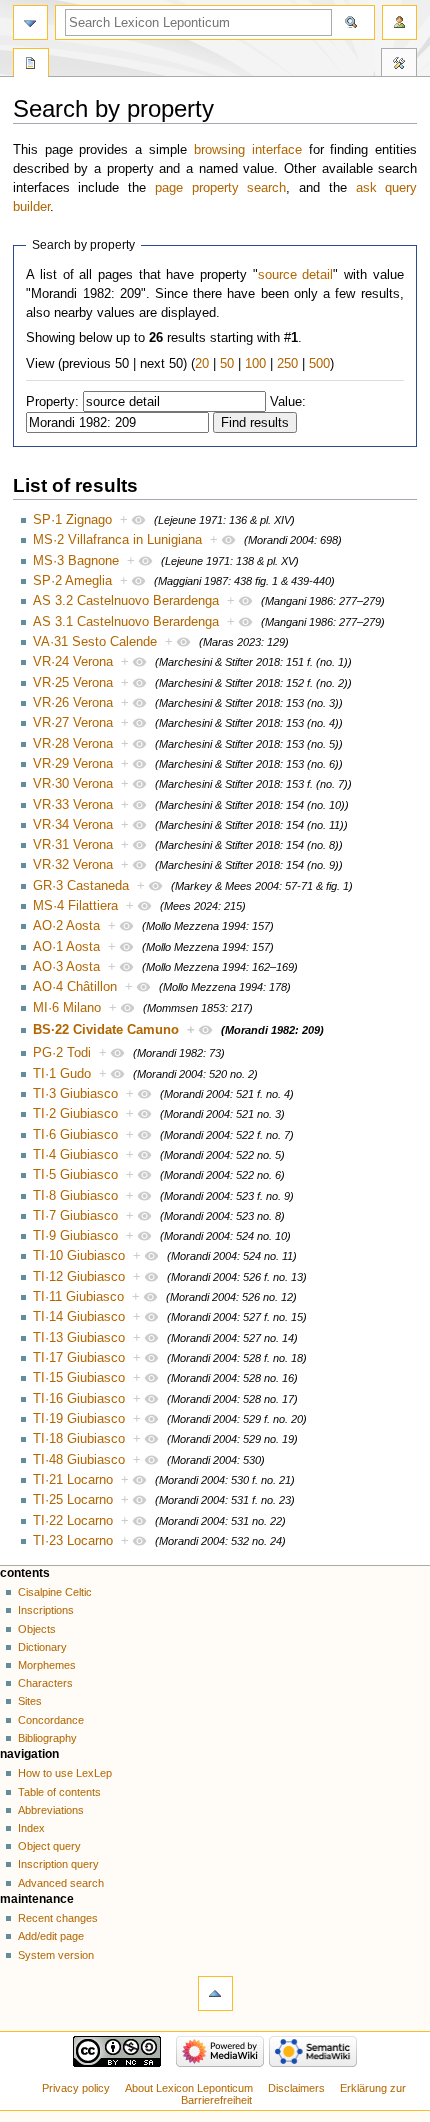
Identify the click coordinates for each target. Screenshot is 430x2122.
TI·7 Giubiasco (75, 1216)
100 (255, 364)
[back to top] (215, 1993)
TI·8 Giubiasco (75, 1196)
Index (31, 1828)
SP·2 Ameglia (72, 581)
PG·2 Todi (62, 1053)
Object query (49, 1846)
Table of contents (59, 1792)
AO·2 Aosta (66, 926)
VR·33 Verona (73, 805)
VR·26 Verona (73, 703)
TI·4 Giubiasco (75, 1155)
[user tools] (399, 22)
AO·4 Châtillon (75, 987)
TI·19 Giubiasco (79, 1419)
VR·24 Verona (73, 662)
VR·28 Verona (73, 744)
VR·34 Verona (73, 825)
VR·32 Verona (73, 865)
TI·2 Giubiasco (75, 1114)
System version (56, 1955)
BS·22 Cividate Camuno (106, 1030)
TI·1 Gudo (62, 1074)
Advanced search (61, 1883)
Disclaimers (296, 2088)
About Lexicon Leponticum (189, 2088)
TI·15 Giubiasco (79, 1378)
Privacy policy (76, 2088)
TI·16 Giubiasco (79, 1399)
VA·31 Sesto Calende (95, 642)
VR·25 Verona (73, 683)
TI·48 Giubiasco (79, 1460)
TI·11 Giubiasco (78, 1297)
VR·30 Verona (73, 784)
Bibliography (47, 1738)
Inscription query (58, 1864)
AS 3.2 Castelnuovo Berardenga (126, 601)
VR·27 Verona (73, 723)
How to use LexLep (65, 1773)
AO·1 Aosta (66, 947)
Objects (37, 1629)
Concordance (51, 1720)
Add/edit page (51, 1936)
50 (227, 364)
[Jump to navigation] (30, 22)
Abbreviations (51, 1810)
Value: (288, 402)
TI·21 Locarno (73, 1480)
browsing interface (248, 150)
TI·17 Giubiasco (79, 1358)
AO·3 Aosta (66, 967)
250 (287, 364)
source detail (296, 275)
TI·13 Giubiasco (79, 1338)
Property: (52, 402)
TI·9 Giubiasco (75, 1236)
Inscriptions (46, 1610)
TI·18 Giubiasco (79, 1439)
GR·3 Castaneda (81, 886)
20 (202, 364)
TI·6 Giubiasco (75, 1135)
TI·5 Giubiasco (75, 1175)
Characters (45, 1683)
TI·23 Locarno (73, 1541)
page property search (220, 188)
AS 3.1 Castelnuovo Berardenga (126, 622)
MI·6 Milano (67, 1008)
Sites (30, 1701)
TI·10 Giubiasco (79, 1256)
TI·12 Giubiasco (79, 1277)
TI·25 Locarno (73, 1500)
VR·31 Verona (73, 845)
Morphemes (47, 1665)
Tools (399, 65)
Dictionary (42, 1647)
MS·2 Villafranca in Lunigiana (117, 540)
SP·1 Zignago (72, 520)
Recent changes (58, 1918)
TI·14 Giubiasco (79, 1317)
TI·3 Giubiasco (75, 1094)
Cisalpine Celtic (55, 1592)
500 (319, 364)
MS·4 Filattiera (75, 906)
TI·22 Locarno (73, 1521)
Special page (31, 65)
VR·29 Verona (73, 764)
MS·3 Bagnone (76, 561)
